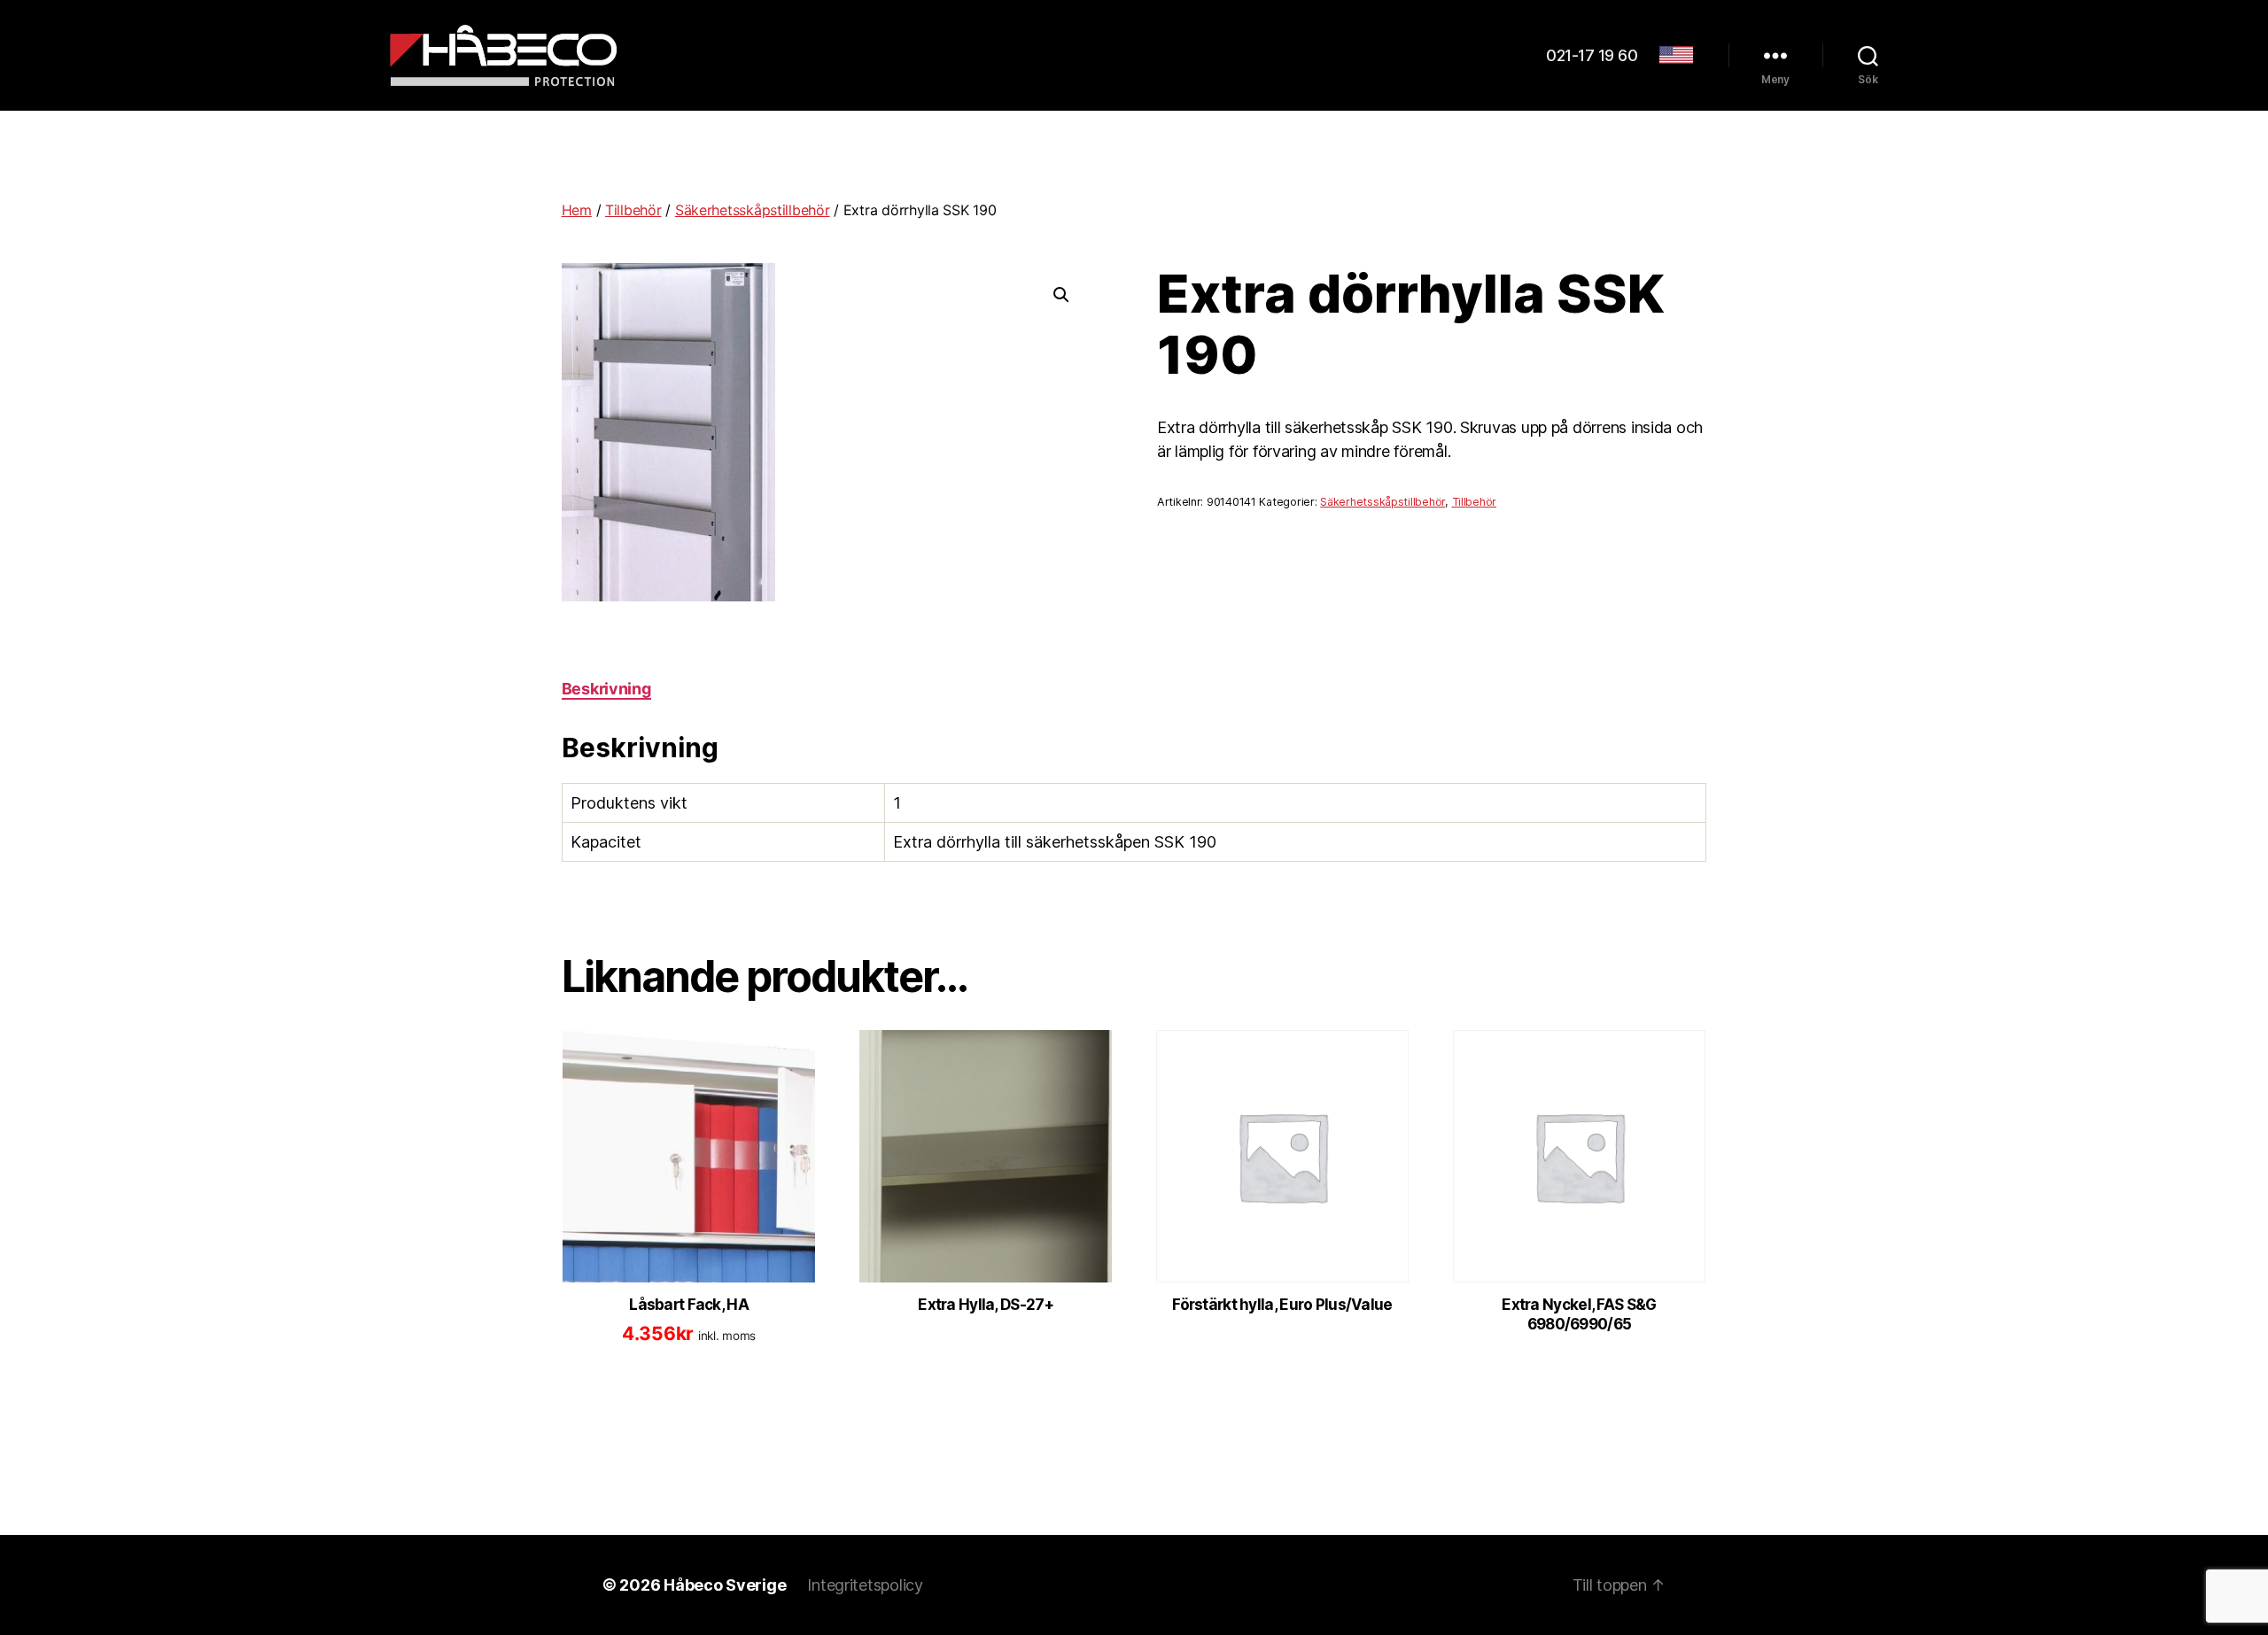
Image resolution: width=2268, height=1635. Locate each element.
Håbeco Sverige (725, 1585)
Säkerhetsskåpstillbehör (753, 210)
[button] (1061, 295)
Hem (577, 210)
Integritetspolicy (865, 1585)
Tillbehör (633, 210)
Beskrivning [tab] (606, 689)
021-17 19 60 (1592, 55)
